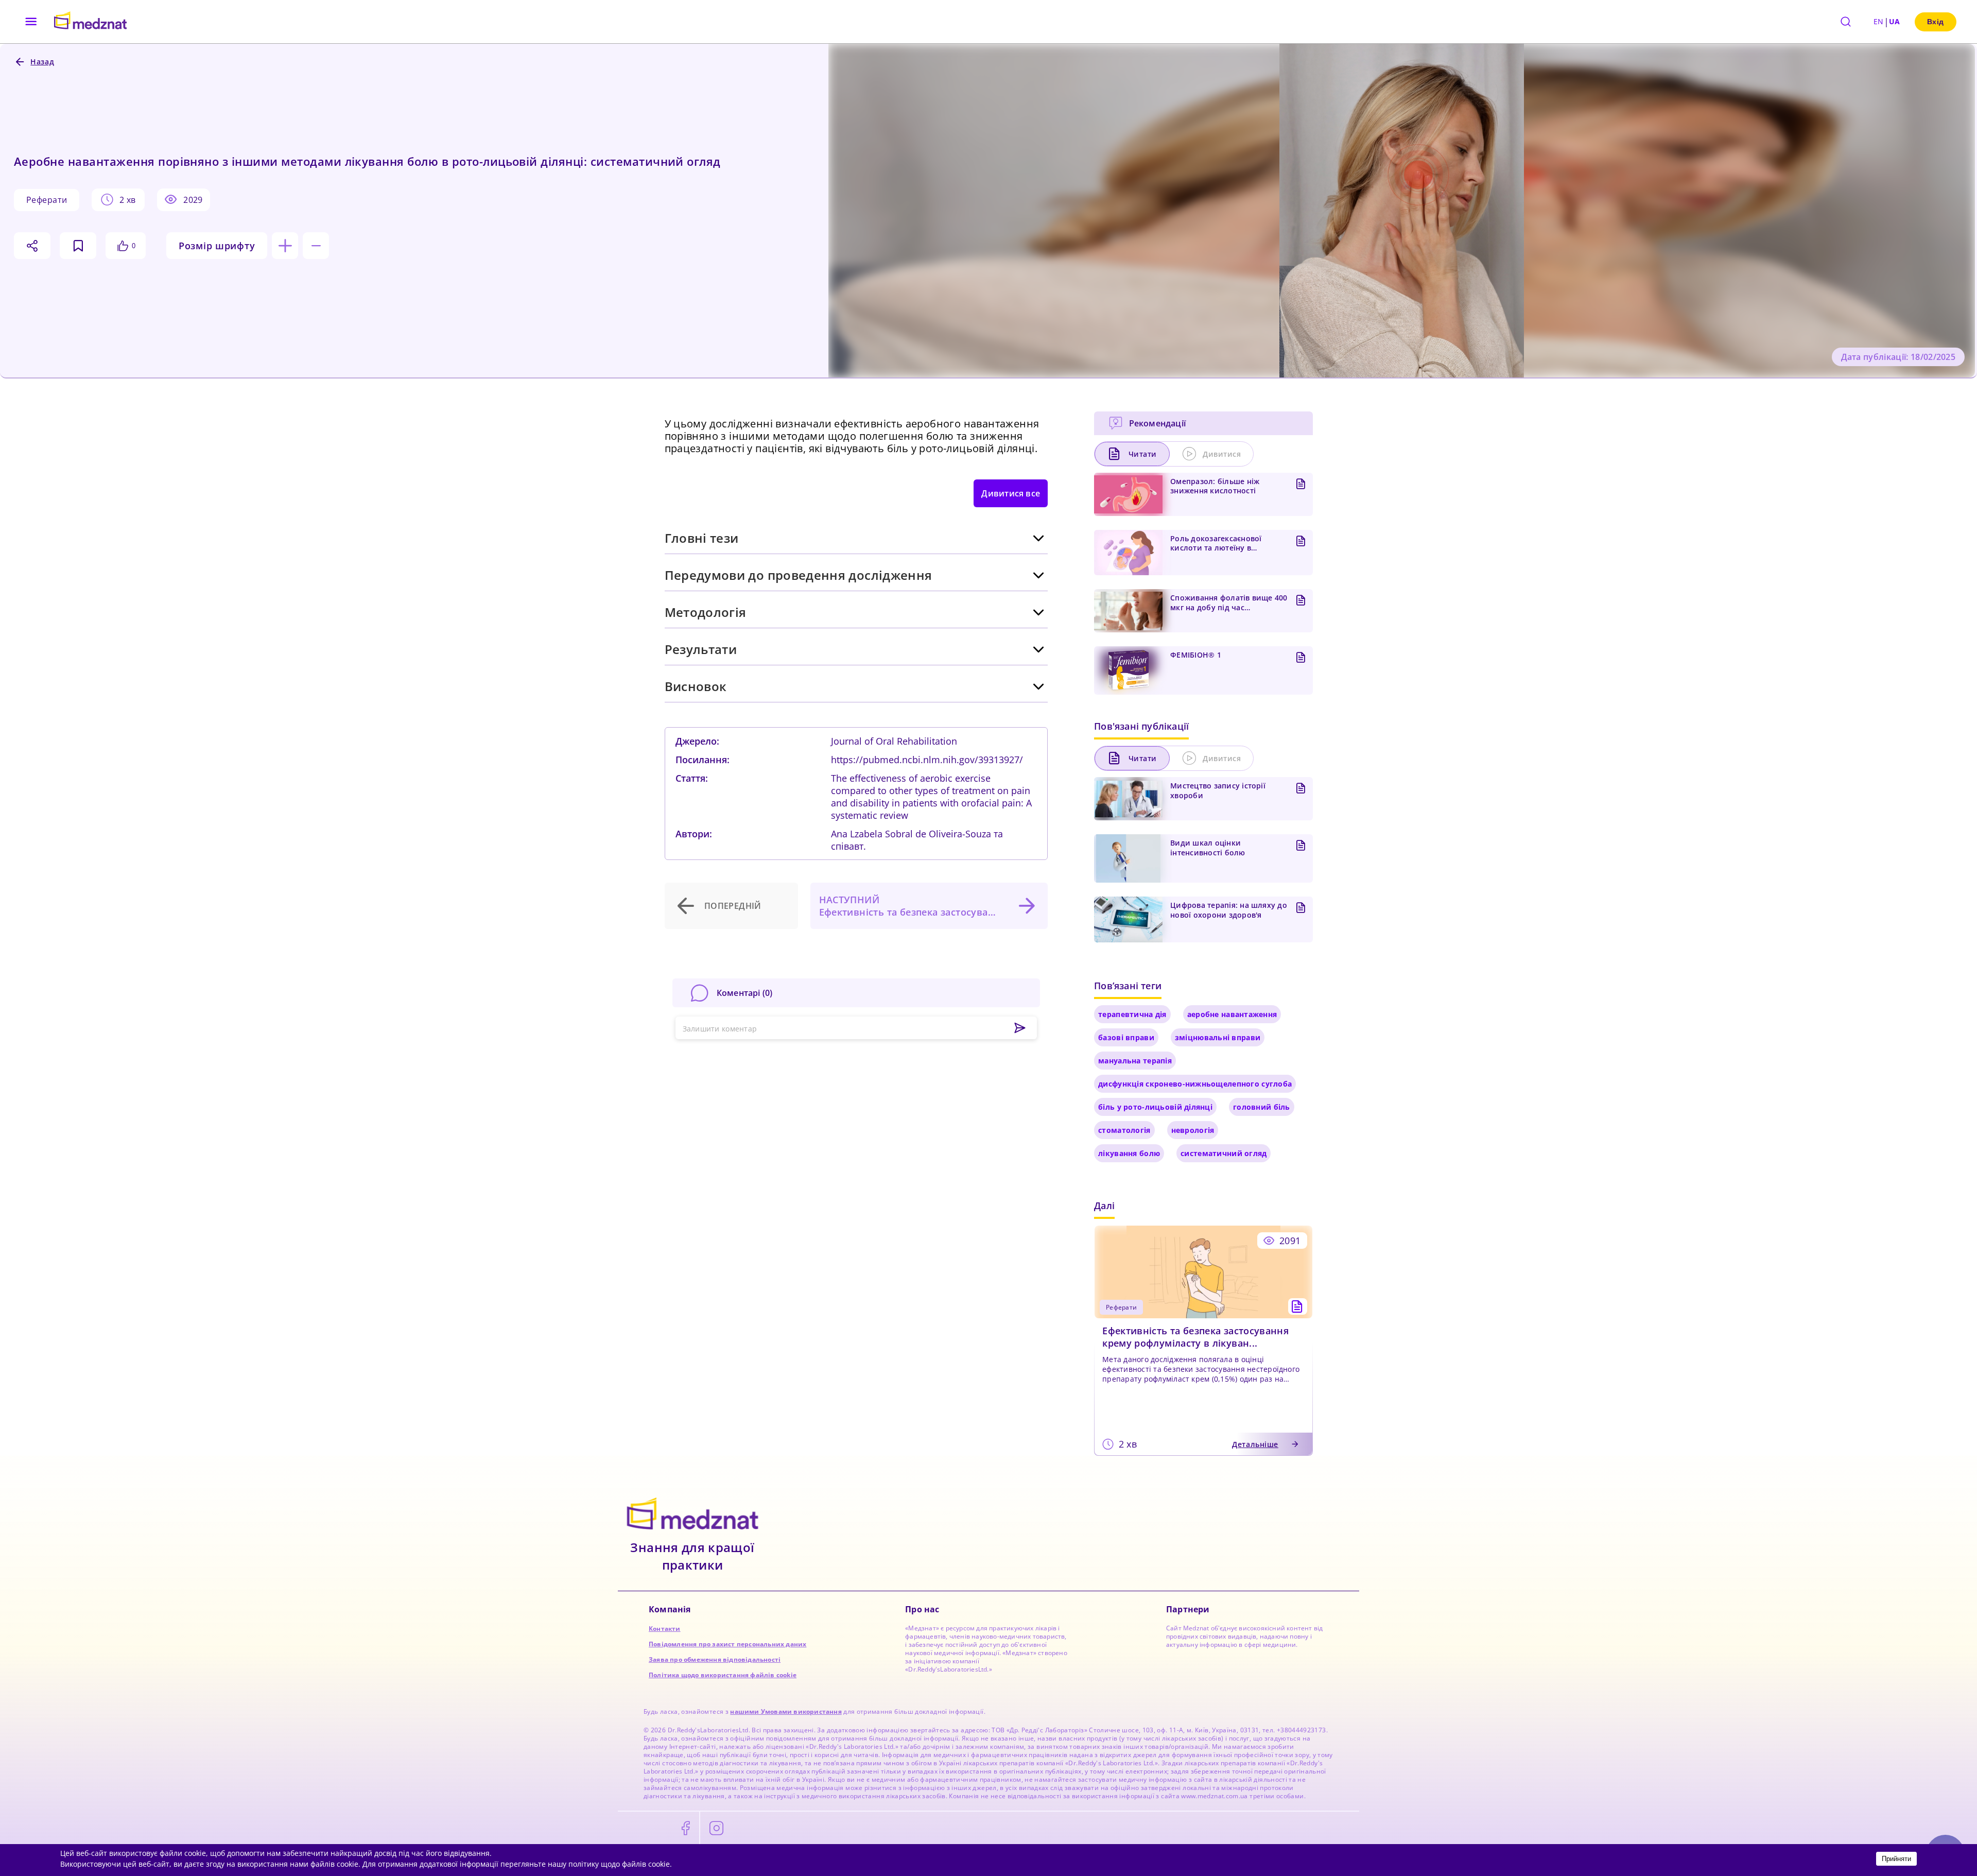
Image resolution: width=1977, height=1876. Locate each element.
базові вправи (1126, 1037)
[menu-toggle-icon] (31, 22)
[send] (1020, 1028)
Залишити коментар (720, 1029)
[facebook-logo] (686, 1829)
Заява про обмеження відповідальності (715, 1659)
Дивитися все (1011, 493)
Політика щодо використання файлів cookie (723, 1675)
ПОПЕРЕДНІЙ (733, 906)
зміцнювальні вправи (1218, 1037)
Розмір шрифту (217, 246)
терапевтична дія (1132, 1014)
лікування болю (1129, 1153)
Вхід (1936, 22)
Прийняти (1896, 1859)
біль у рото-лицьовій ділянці (1155, 1107)
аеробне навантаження (1232, 1014)
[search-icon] (1846, 22)
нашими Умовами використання (786, 1711)
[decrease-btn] (316, 246)
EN (1879, 21)
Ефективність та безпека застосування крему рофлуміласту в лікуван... (1195, 1337)
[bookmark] (78, 246)
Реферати (47, 200)
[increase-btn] (285, 246)
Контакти (665, 1629)
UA (1895, 21)
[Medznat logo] (90, 22)
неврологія (1193, 1130)
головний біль (1262, 1107)
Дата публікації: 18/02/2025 (1898, 357)
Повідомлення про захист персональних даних (727, 1644)
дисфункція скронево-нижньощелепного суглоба (1195, 1084)
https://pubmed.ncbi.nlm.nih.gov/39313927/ (927, 760)
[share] (32, 246)
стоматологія (1124, 1130)
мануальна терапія (1135, 1061)
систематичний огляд (1224, 1153)
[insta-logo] (717, 1829)
